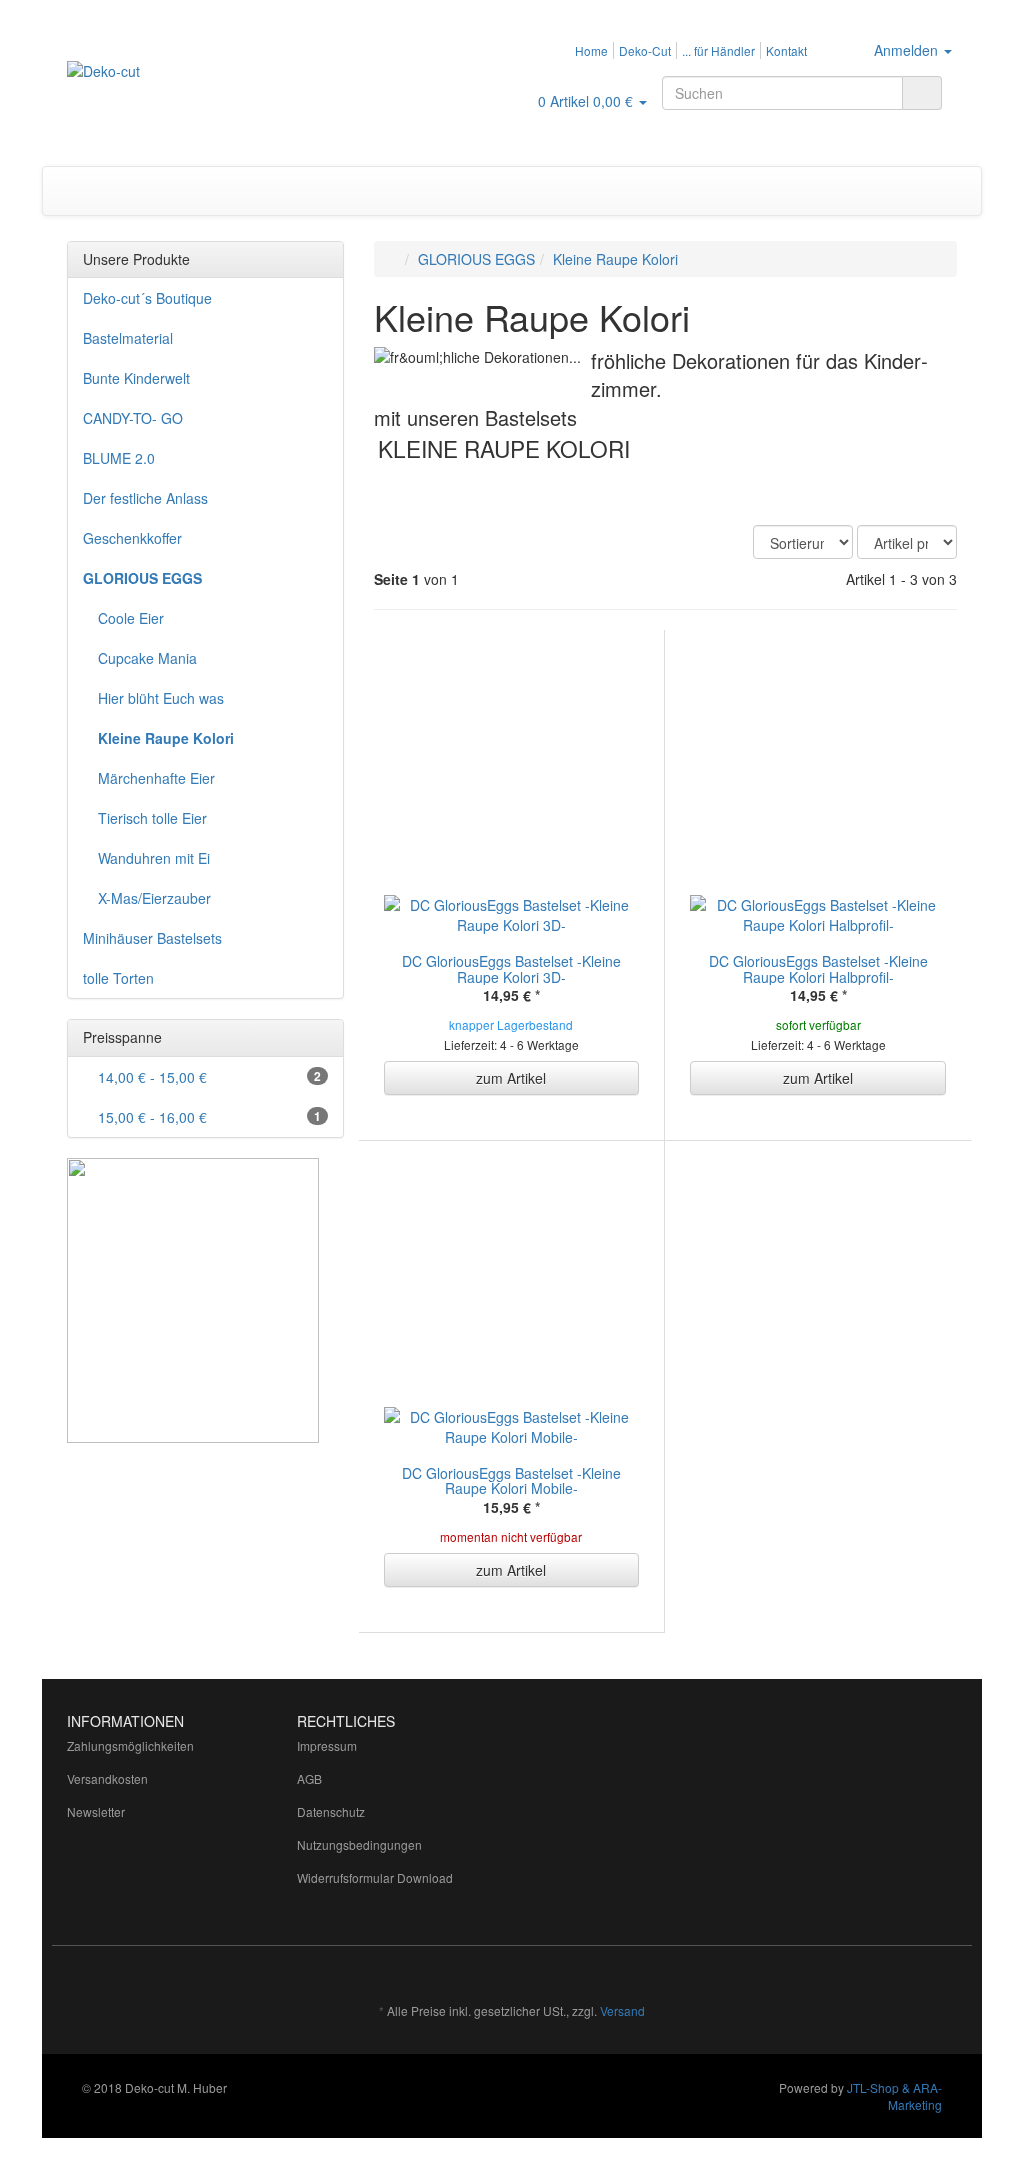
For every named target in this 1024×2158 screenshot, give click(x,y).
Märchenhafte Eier (156, 778)
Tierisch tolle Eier (152, 818)
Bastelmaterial (128, 338)
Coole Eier (131, 618)
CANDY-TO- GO (133, 418)
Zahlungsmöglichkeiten (130, 1745)
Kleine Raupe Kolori (166, 738)
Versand (622, 2010)
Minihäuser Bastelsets (152, 938)
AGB (309, 1778)
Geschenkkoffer (132, 538)
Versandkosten (107, 1778)
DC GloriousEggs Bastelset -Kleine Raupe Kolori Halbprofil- (818, 968)
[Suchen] (922, 93)
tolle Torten (118, 978)
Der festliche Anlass (145, 498)
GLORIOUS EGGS (142, 578)
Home (591, 50)
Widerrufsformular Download (375, 1877)
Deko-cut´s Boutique (147, 298)
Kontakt (786, 50)
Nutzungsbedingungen (359, 1844)
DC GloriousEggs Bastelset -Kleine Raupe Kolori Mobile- (511, 1480)
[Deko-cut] (205, 91)
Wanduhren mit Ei (154, 858)
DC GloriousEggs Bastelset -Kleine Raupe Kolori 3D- (511, 968)
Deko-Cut (645, 50)
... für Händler (718, 50)
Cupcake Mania (147, 658)
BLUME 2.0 (119, 458)
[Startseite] (394, 259)
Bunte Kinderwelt (136, 378)
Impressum (327, 1745)
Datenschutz (331, 1811)
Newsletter (96, 1811)
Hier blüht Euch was (161, 698)
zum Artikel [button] (511, 1078)
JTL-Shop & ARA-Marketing (894, 2096)
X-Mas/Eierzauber (154, 898)
